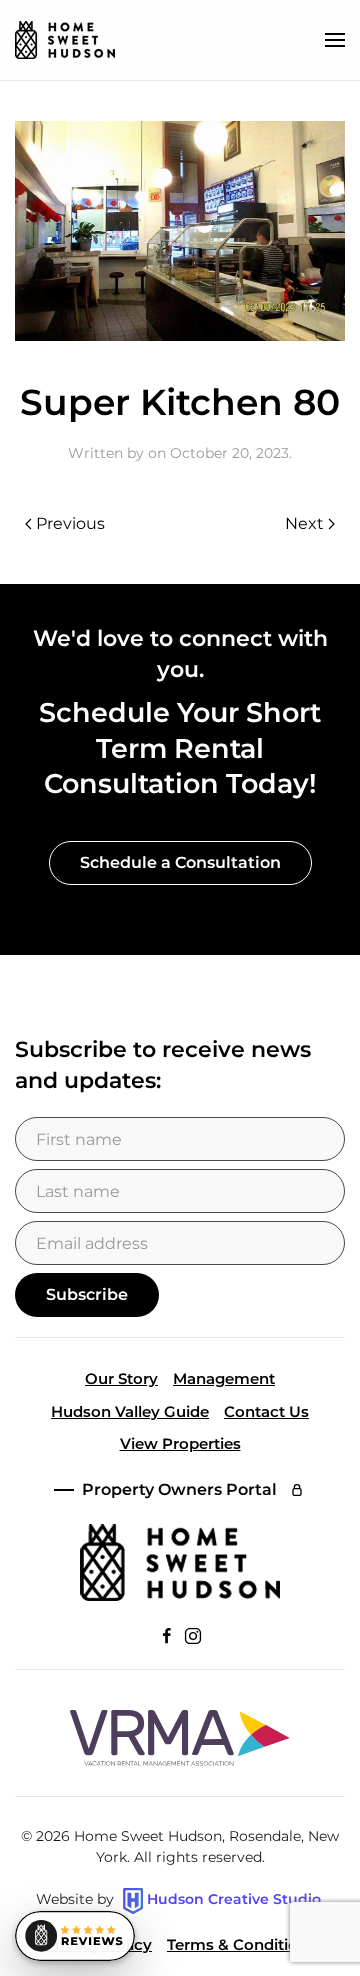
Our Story (121, 1378)
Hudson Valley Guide (130, 1411)
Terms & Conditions (241, 1944)
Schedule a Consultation (180, 862)
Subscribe (87, 1294)
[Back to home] (65, 40)
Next (304, 523)
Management (224, 1378)
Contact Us (266, 1411)
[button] (335, 40)
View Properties (180, 1443)
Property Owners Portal (179, 1489)
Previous (70, 523)
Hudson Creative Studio (234, 1900)
